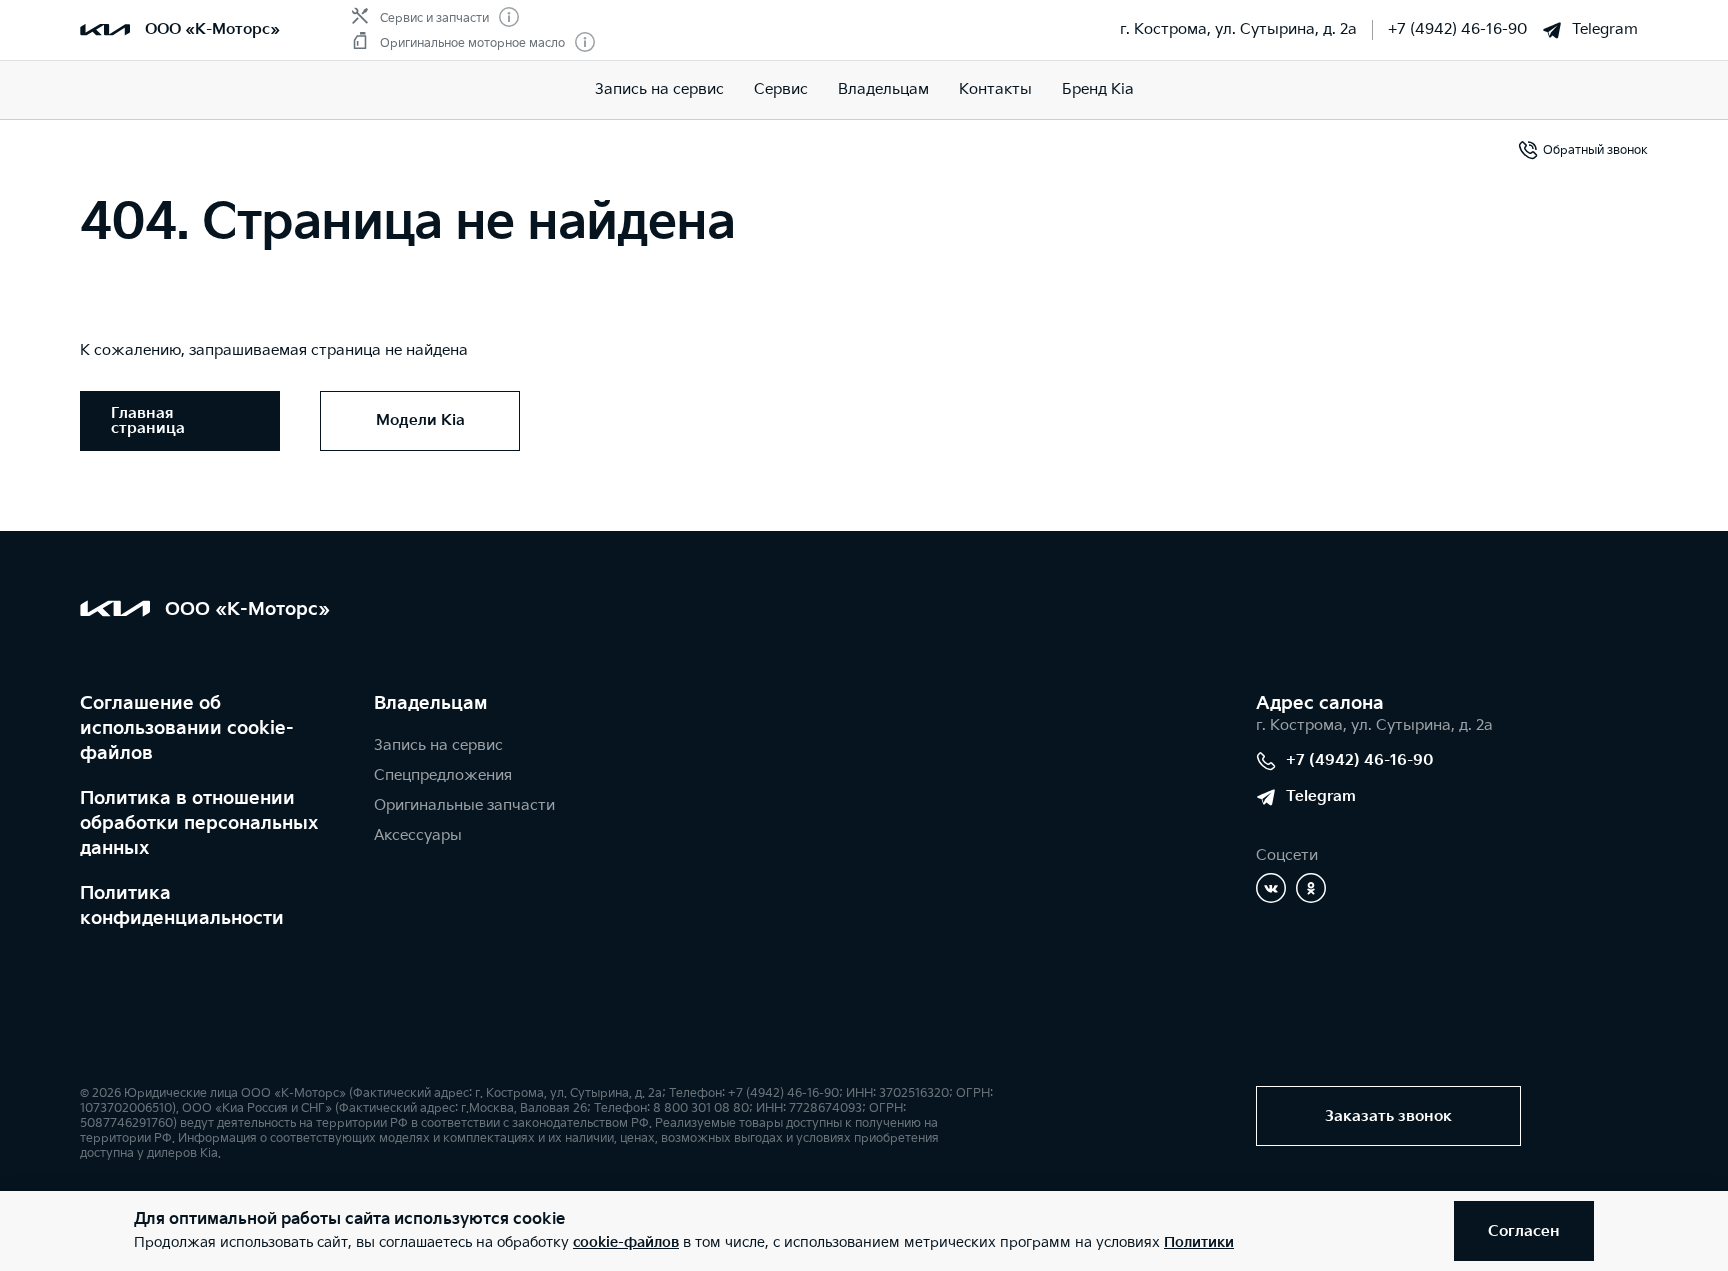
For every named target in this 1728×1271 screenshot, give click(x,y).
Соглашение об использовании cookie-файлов (187, 728)
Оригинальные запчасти (464, 805)
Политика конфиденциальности (182, 906)
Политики (1199, 1242)
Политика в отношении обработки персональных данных (199, 823)
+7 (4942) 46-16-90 (1457, 29)
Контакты (995, 89)
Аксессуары (418, 835)
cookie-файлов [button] (626, 1242)
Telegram (1605, 29)
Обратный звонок (1595, 150)
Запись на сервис (659, 89)
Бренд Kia (1098, 89)
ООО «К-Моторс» (212, 29)
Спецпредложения (443, 775)
